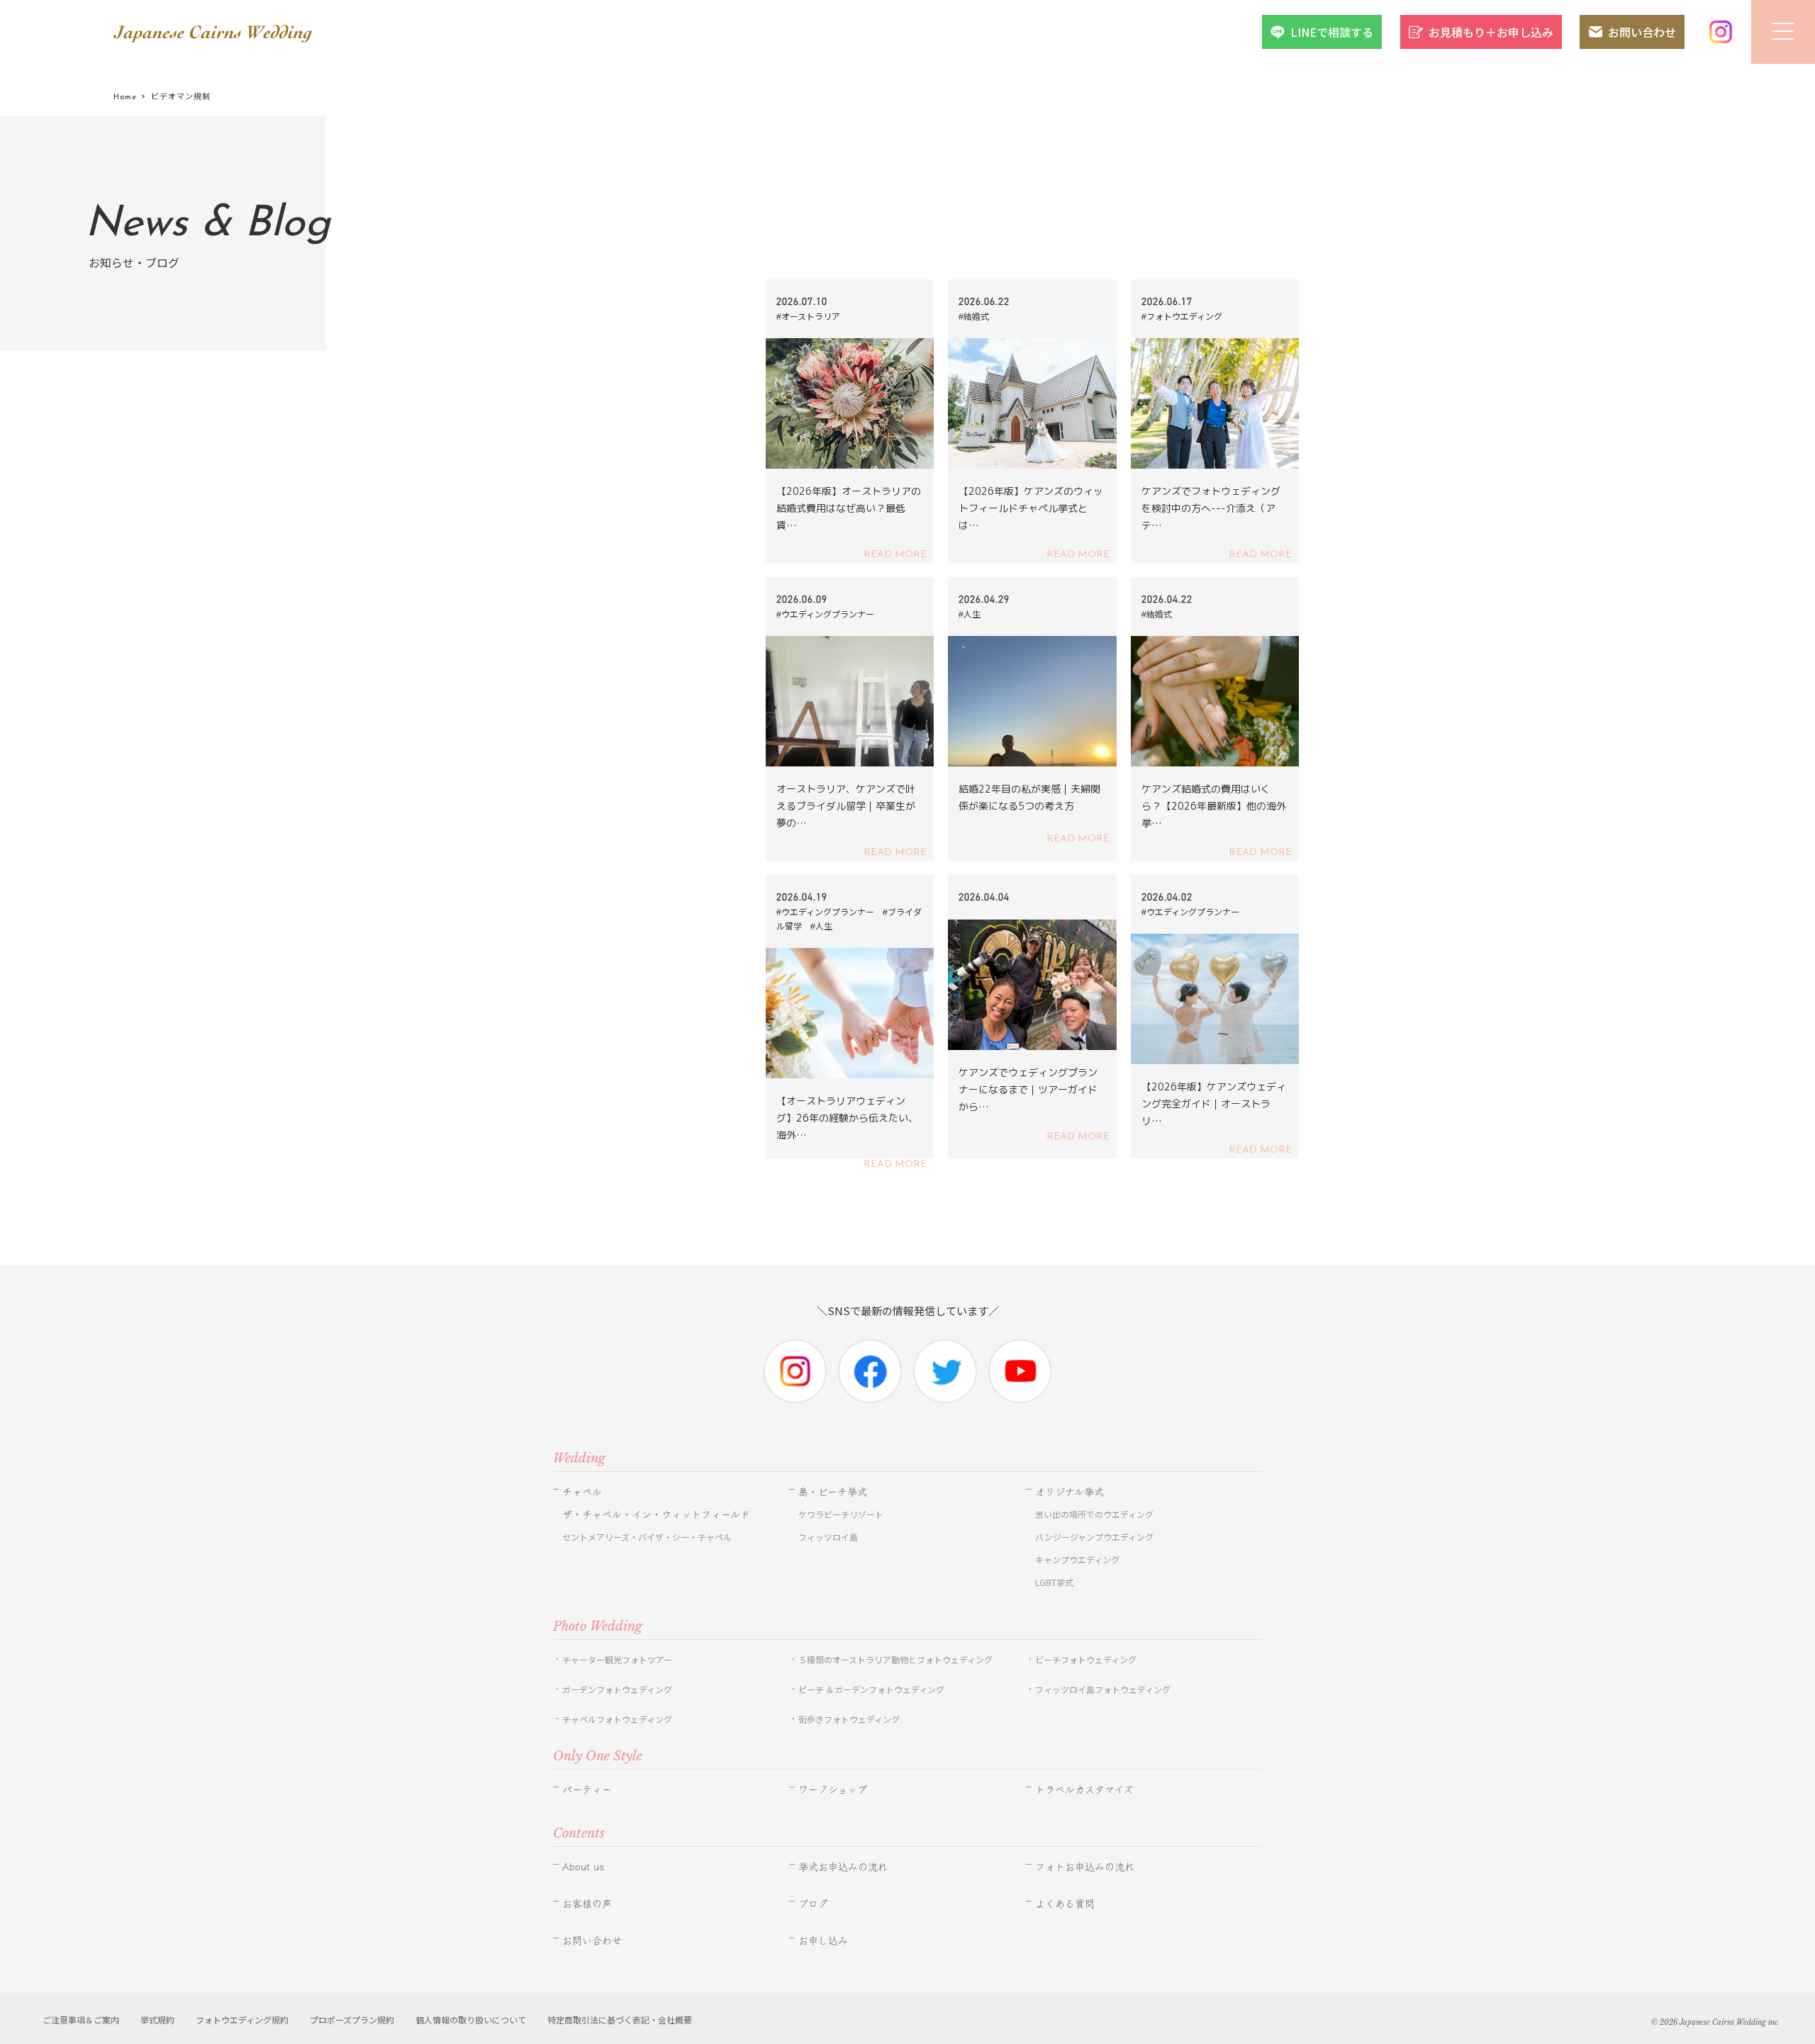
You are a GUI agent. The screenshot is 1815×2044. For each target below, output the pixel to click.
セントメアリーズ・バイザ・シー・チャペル (647, 1537)
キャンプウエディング (1077, 1559)
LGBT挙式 (1054, 1582)
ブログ (813, 1904)
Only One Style (598, 1756)
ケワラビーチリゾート (841, 1514)
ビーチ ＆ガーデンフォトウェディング (871, 1689)
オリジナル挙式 (1070, 1492)
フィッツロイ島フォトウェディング (1103, 1689)
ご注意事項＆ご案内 (81, 2020)
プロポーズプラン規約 (352, 2020)
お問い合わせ (1642, 32)
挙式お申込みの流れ (843, 1867)
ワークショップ (833, 1789)
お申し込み (823, 1940)
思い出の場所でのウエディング (1094, 1514)
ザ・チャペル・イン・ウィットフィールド (656, 1514)
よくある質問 (1065, 1904)
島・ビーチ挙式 (833, 1492)
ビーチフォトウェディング (1086, 1659)
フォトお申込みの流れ (1085, 1867)
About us (583, 1867)
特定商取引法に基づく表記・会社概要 (620, 2020)
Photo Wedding (598, 1626)
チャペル (582, 1492)
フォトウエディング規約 (242, 2020)
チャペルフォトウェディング (617, 1719)
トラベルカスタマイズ (1084, 1789)
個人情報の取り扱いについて (471, 2020)
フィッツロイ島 (828, 1537)
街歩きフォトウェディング (849, 1719)
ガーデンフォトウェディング (617, 1689)
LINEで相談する (1332, 32)
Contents (579, 1833)
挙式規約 (157, 2020)
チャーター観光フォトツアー (617, 1659)
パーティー (587, 1789)
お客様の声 (587, 1904)
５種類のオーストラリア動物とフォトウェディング (900, 1659)
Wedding (579, 1458)
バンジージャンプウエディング (1094, 1537)
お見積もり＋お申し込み (1491, 32)
